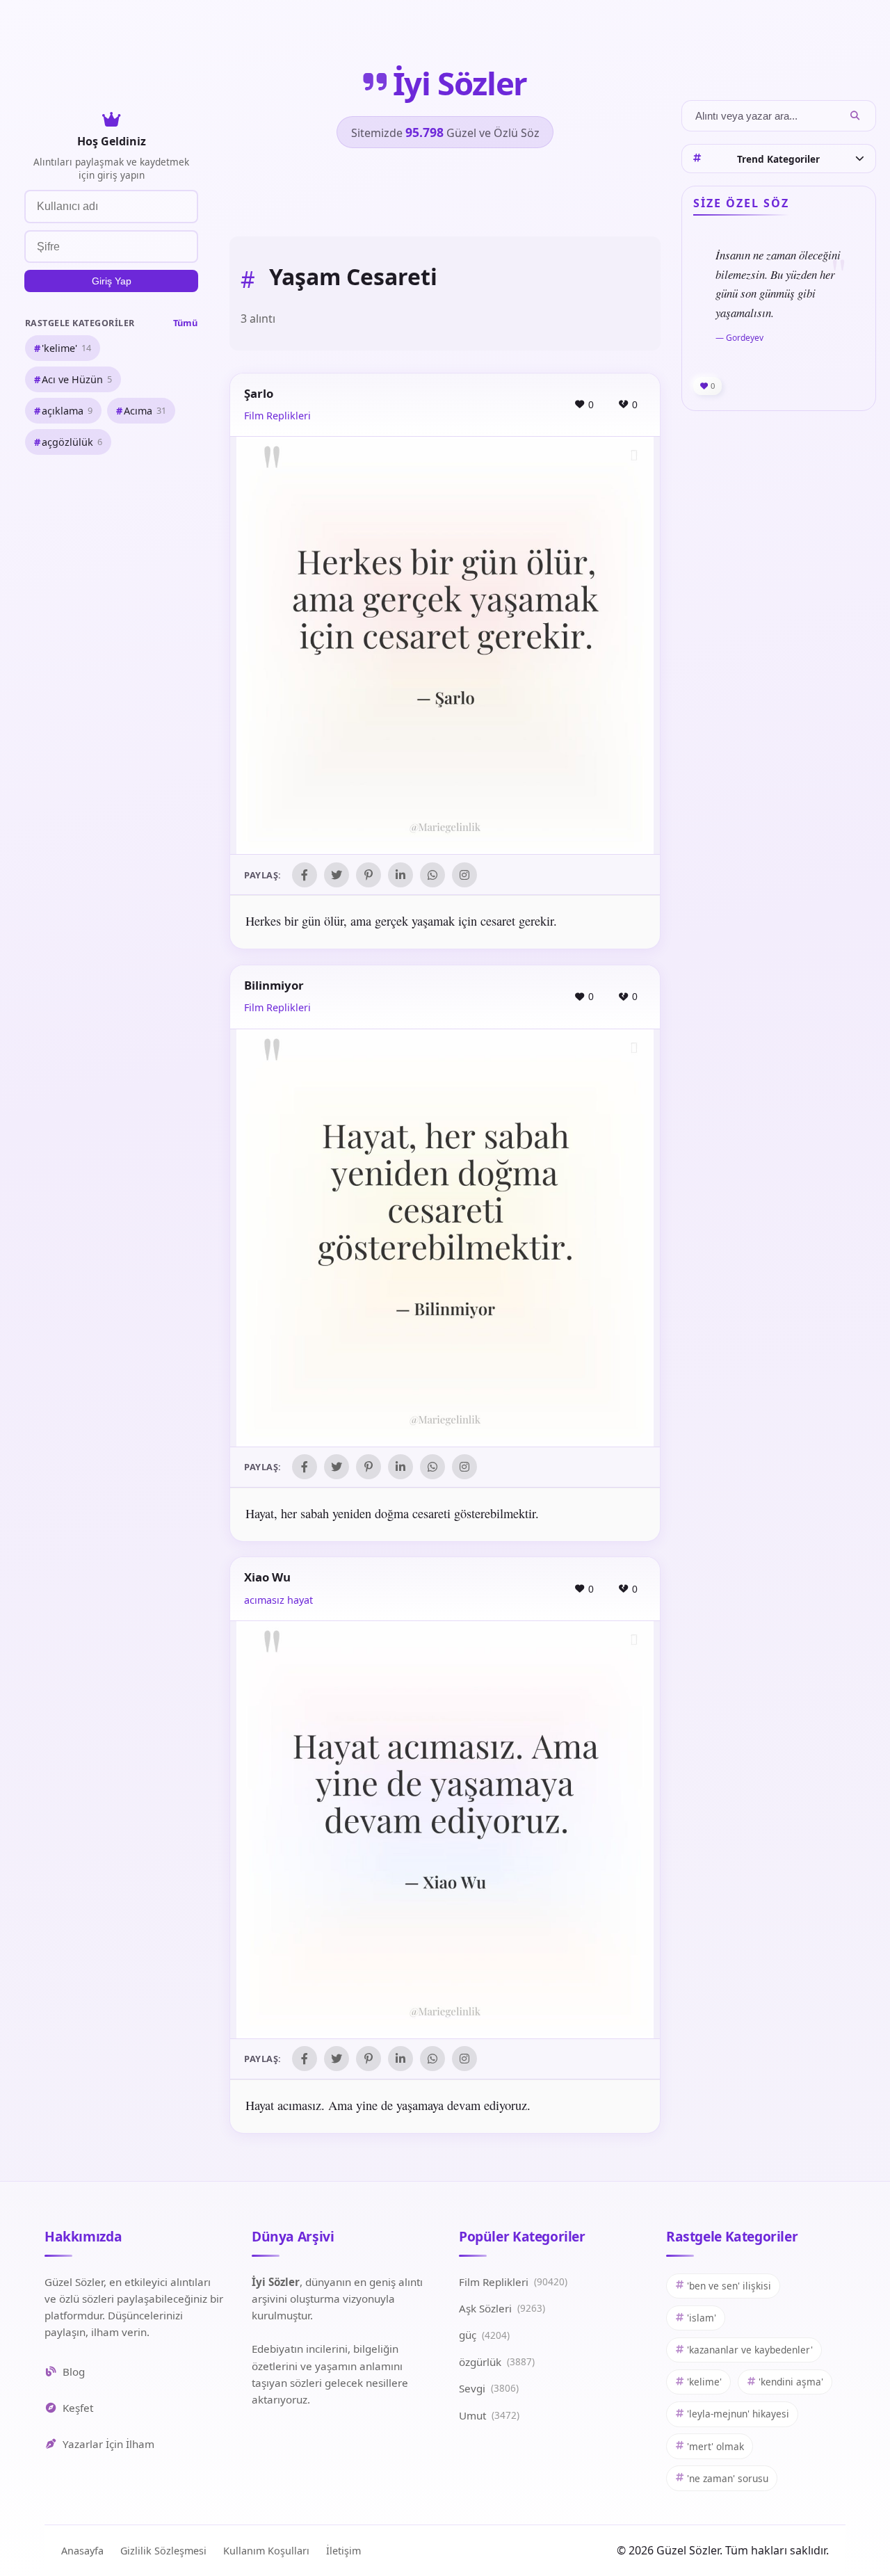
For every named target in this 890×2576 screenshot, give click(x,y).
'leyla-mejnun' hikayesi (738, 2414)
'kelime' (66, 347)
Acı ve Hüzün (77, 379)
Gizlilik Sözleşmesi (163, 2551)
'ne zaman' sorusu (728, 2478)
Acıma (145, 410)
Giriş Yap (112, 281)
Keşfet (78, 2408)
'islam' (702, 2318)
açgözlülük (72, 442)
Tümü (185, 322)
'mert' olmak (715, 2446)
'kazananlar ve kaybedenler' (750, 2350)
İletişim (343, 2551)
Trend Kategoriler (778, 158)
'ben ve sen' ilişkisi (729, 2286)
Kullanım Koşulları (266, 2551)
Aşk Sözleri (502, 2308)
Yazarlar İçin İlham (108, 2444)
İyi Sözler (460, 83)
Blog (74, 2372)
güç (484, 2335)
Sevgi (489, 2388)
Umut (489, 2415)
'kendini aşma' (791, 2382)
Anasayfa (82, 2551)
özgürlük (497, 2362)
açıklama (67, 410)
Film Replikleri (277, 416)
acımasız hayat (278, 1600)
